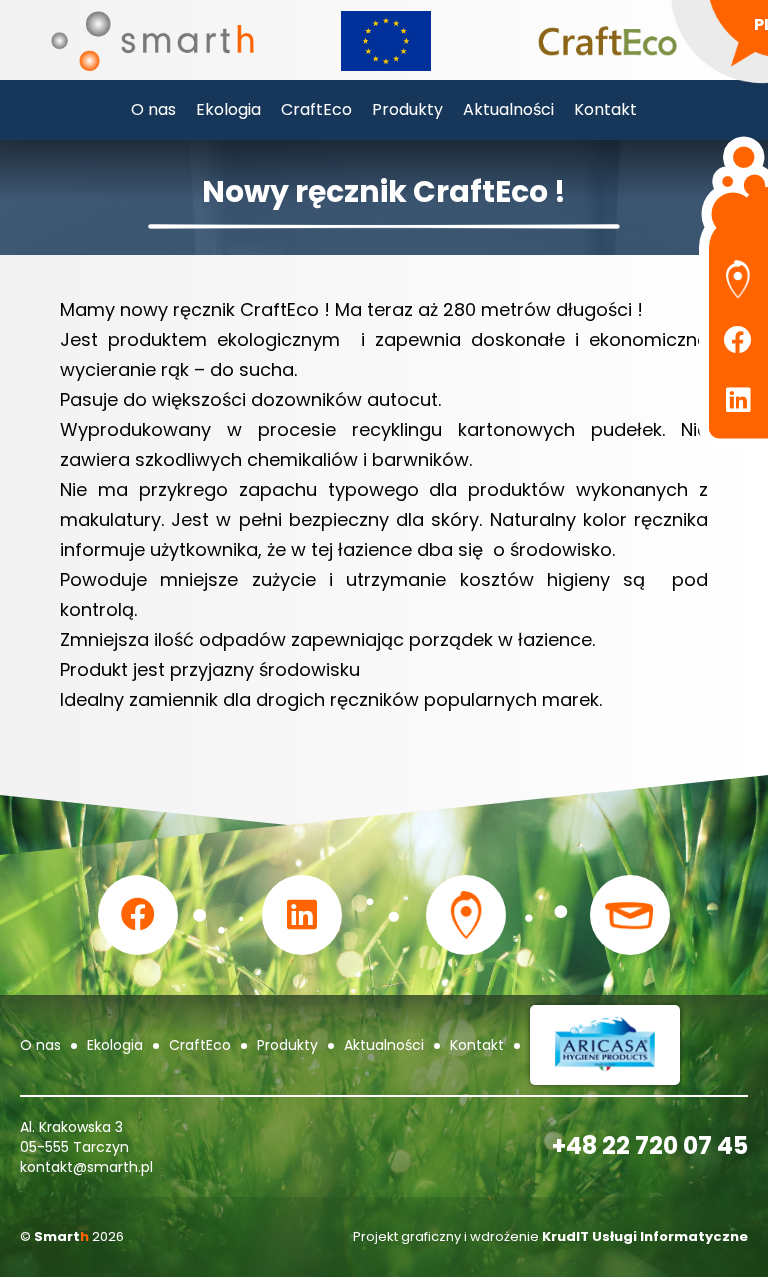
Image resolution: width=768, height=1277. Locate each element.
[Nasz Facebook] (738, 340)
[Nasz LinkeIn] (738, 400)
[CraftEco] (607, 40)
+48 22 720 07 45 (650, 1145)
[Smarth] (152, 40)
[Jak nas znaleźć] (738, 280)
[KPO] (386, 39)
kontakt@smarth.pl (86, 1167)
